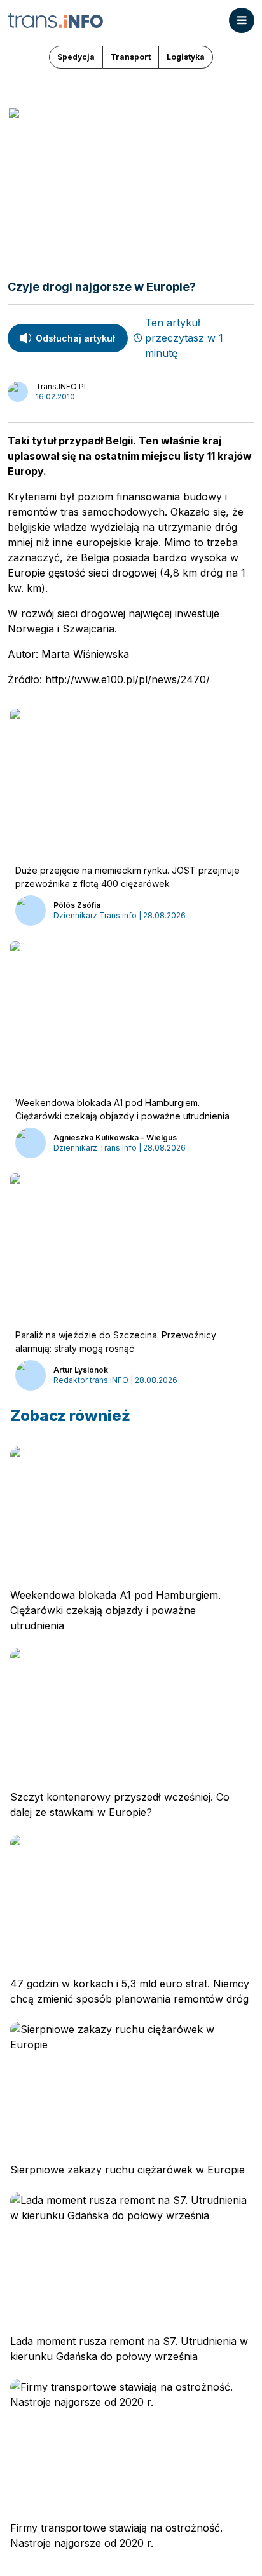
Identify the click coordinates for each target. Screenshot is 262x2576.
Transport (131, 57)
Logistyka (186, 57)
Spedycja (76, 57)
